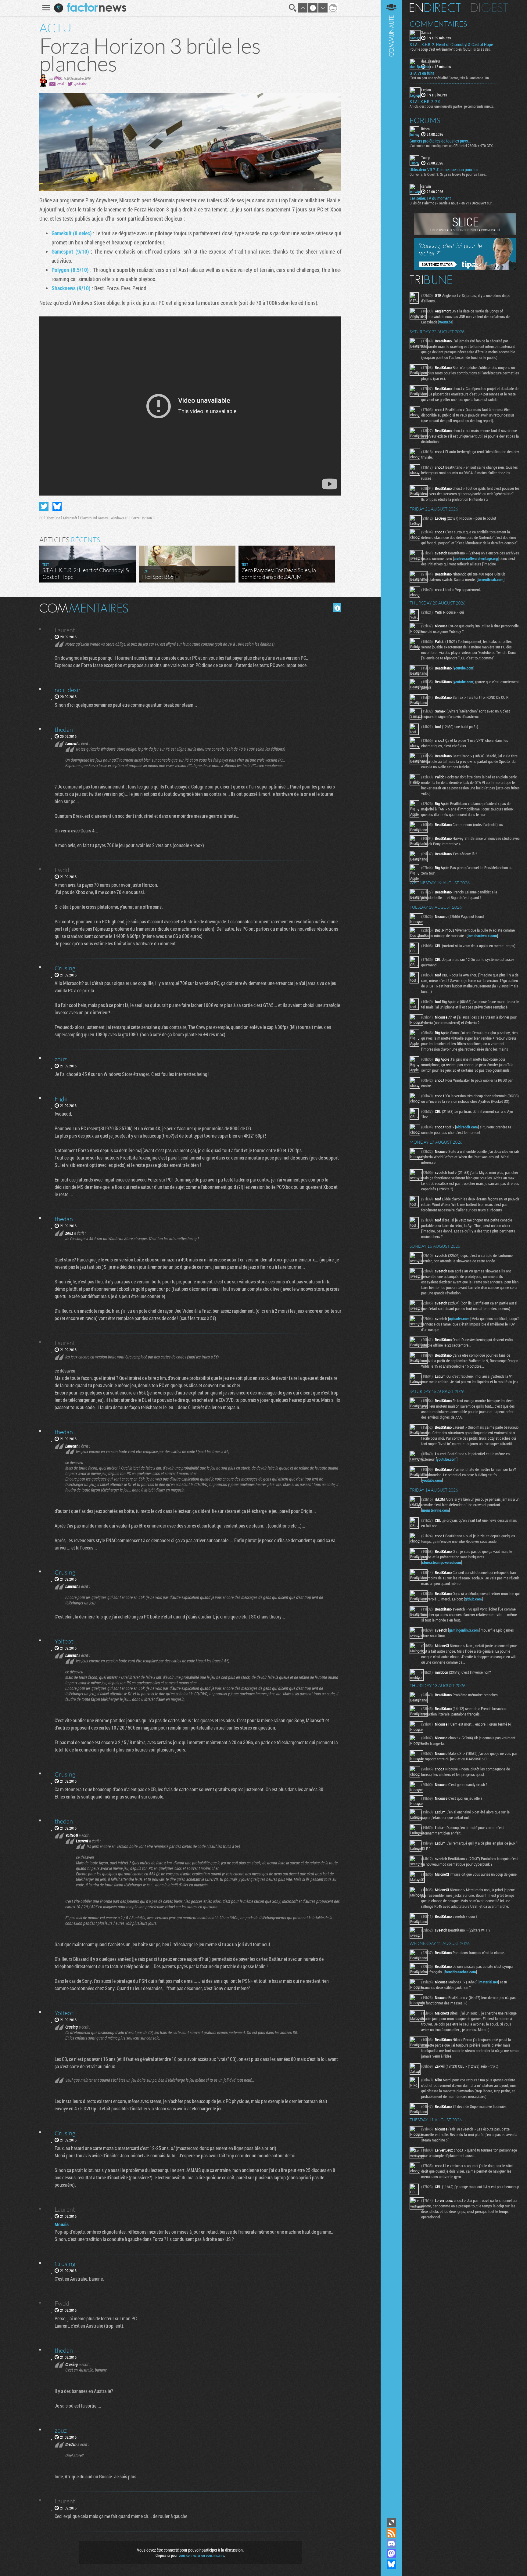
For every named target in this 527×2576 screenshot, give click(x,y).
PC (41, 518)
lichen (425, 129)
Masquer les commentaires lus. (337, 608)
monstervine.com (436, 1510)
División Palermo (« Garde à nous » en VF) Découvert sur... (452, 203)
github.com (473, 1599)
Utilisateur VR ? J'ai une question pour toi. (444, 170)
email (61, 84)
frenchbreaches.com (460, 1972)
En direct (435, 8)
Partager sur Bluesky (57, 506)
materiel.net (489, 1982)
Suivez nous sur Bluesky (391, 2564)
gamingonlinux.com (464, 1630)
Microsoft (70, 518)
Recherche (293, 8)
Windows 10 (120, 518)
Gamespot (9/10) (70, 251)
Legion (426, 90)
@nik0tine (81, 84)
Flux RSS (391, 2533)
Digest (489, 8)
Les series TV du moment (430, 198)
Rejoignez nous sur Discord (391, 2543)
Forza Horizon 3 (143, 518)
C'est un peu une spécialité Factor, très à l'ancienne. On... (451, 78)
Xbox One (53, 518)
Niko (58, 78)
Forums (425, 120)
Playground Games (94, 518)
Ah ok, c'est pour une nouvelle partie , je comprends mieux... (453, 106)
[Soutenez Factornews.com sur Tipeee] (465, 268)
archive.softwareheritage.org (476, 558)
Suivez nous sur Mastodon (391, 2554)
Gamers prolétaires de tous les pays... (440, 141)
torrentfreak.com (491, 579)
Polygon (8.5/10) (71, 270)
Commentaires (438, 24)
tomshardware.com (482, 936)
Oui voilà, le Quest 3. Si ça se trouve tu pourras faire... (449, 174)
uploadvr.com (459, 1319)
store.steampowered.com (442, 1562)
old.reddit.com (467, 1127)
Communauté (391, 1258)
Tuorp (425, 157)
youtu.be (446, 322)
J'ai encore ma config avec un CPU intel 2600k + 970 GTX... (453, 146)
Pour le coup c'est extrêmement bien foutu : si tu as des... (451, 49)
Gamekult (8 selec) (72, 233)
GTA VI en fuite (422, 73)
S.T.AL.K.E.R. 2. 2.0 (425, 102)
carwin (426, 186)
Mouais (62, 2224)
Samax (426, 32)
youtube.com (463, 668)
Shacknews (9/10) (72, 288)
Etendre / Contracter (391, 2523)
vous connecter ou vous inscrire (201, 2555)
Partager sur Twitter (44, 506)
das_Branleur (431, 61)
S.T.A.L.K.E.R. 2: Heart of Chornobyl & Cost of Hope (451, 45)
